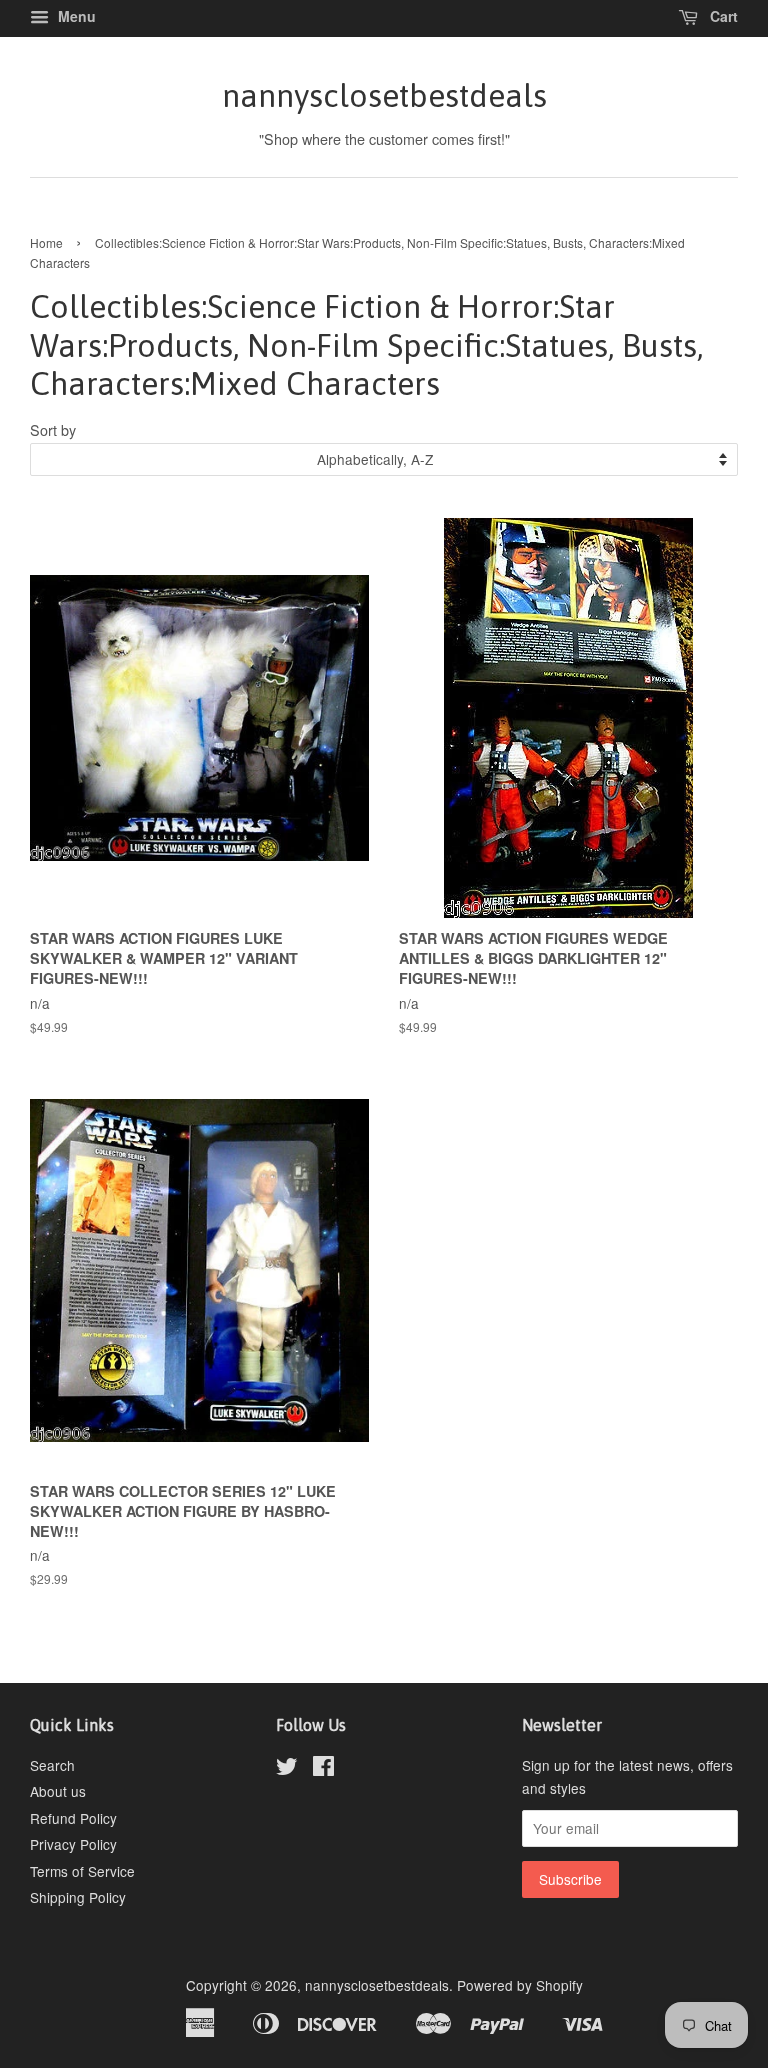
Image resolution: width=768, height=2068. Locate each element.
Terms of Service (82, 1871)
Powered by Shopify (520, 1985)
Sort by (53, 429)
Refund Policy (73, 1818)
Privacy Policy (73, 1844)
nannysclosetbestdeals (384, 95)
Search (52, 1765)
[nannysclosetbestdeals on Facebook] (323, 1769)
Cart (722, 16)
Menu (75, 16)
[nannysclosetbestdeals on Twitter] (287, 1769)
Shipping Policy (78, 1897)
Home (46, 242)
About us (58, 1791)
